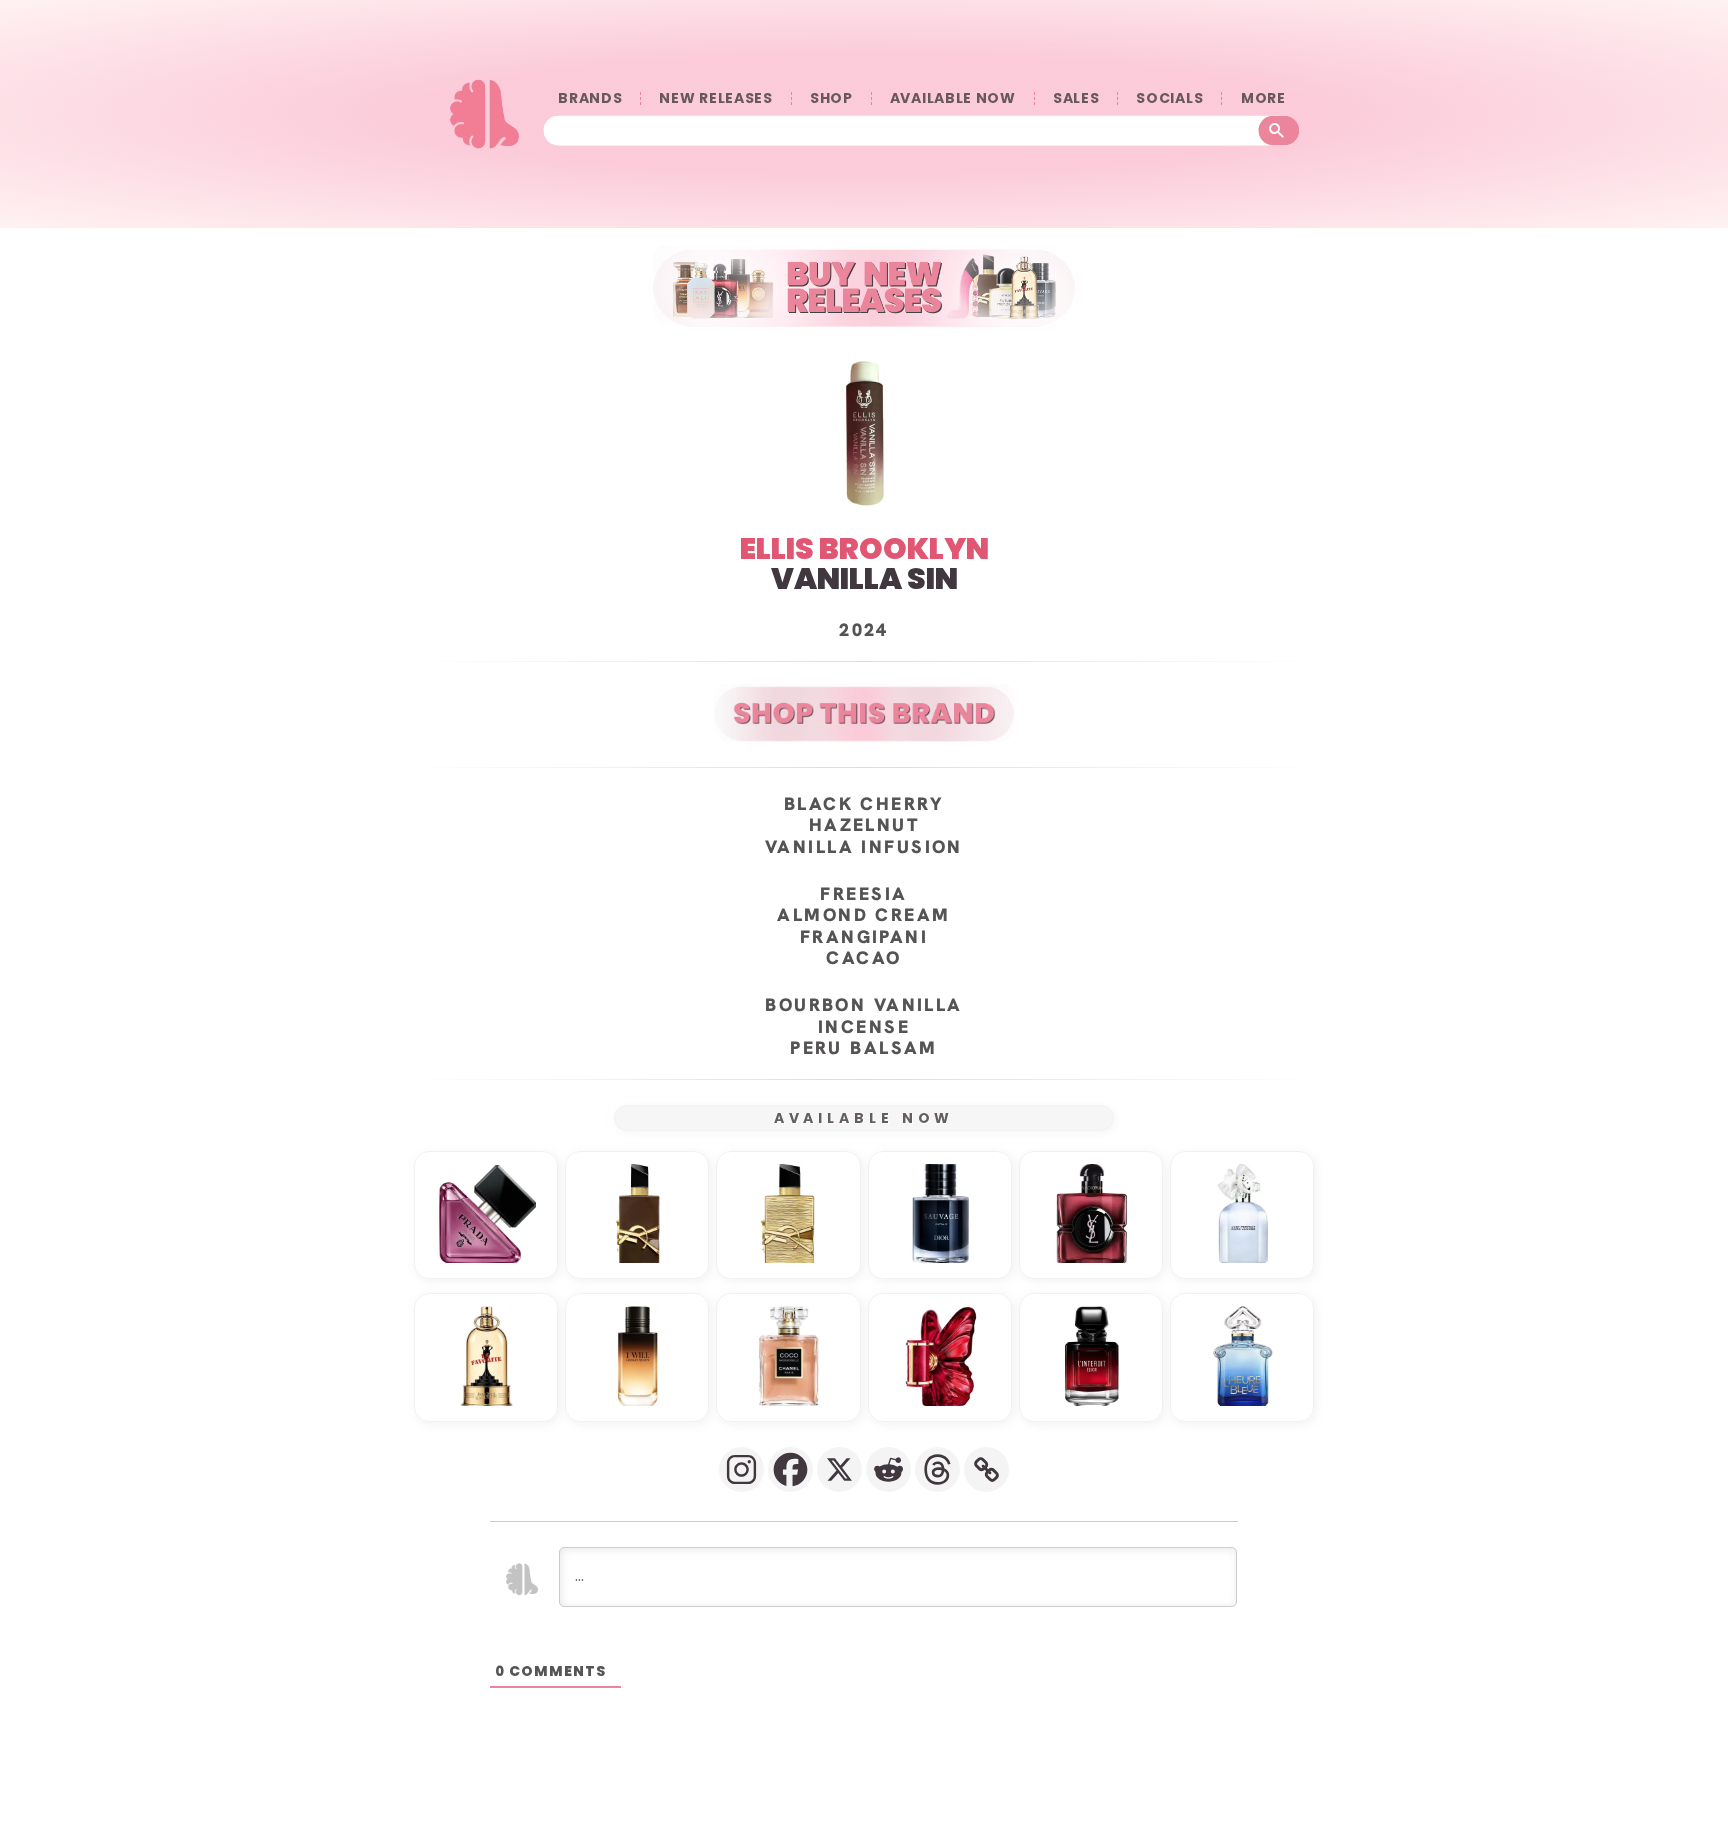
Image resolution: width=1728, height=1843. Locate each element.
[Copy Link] (986, 1469)
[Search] (1279, 131)
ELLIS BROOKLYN (864, 548)
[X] (839, 1469)
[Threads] (937, 1469)
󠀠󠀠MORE (1263, 98)
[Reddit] (888, 1469)
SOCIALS (1169, 98)
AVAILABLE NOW (953, 98)
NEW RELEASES (715, 98)
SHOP (831, 98)
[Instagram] (741, 1469)
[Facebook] (790, 1469)
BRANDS (590, 98)
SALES (1076, 98)
